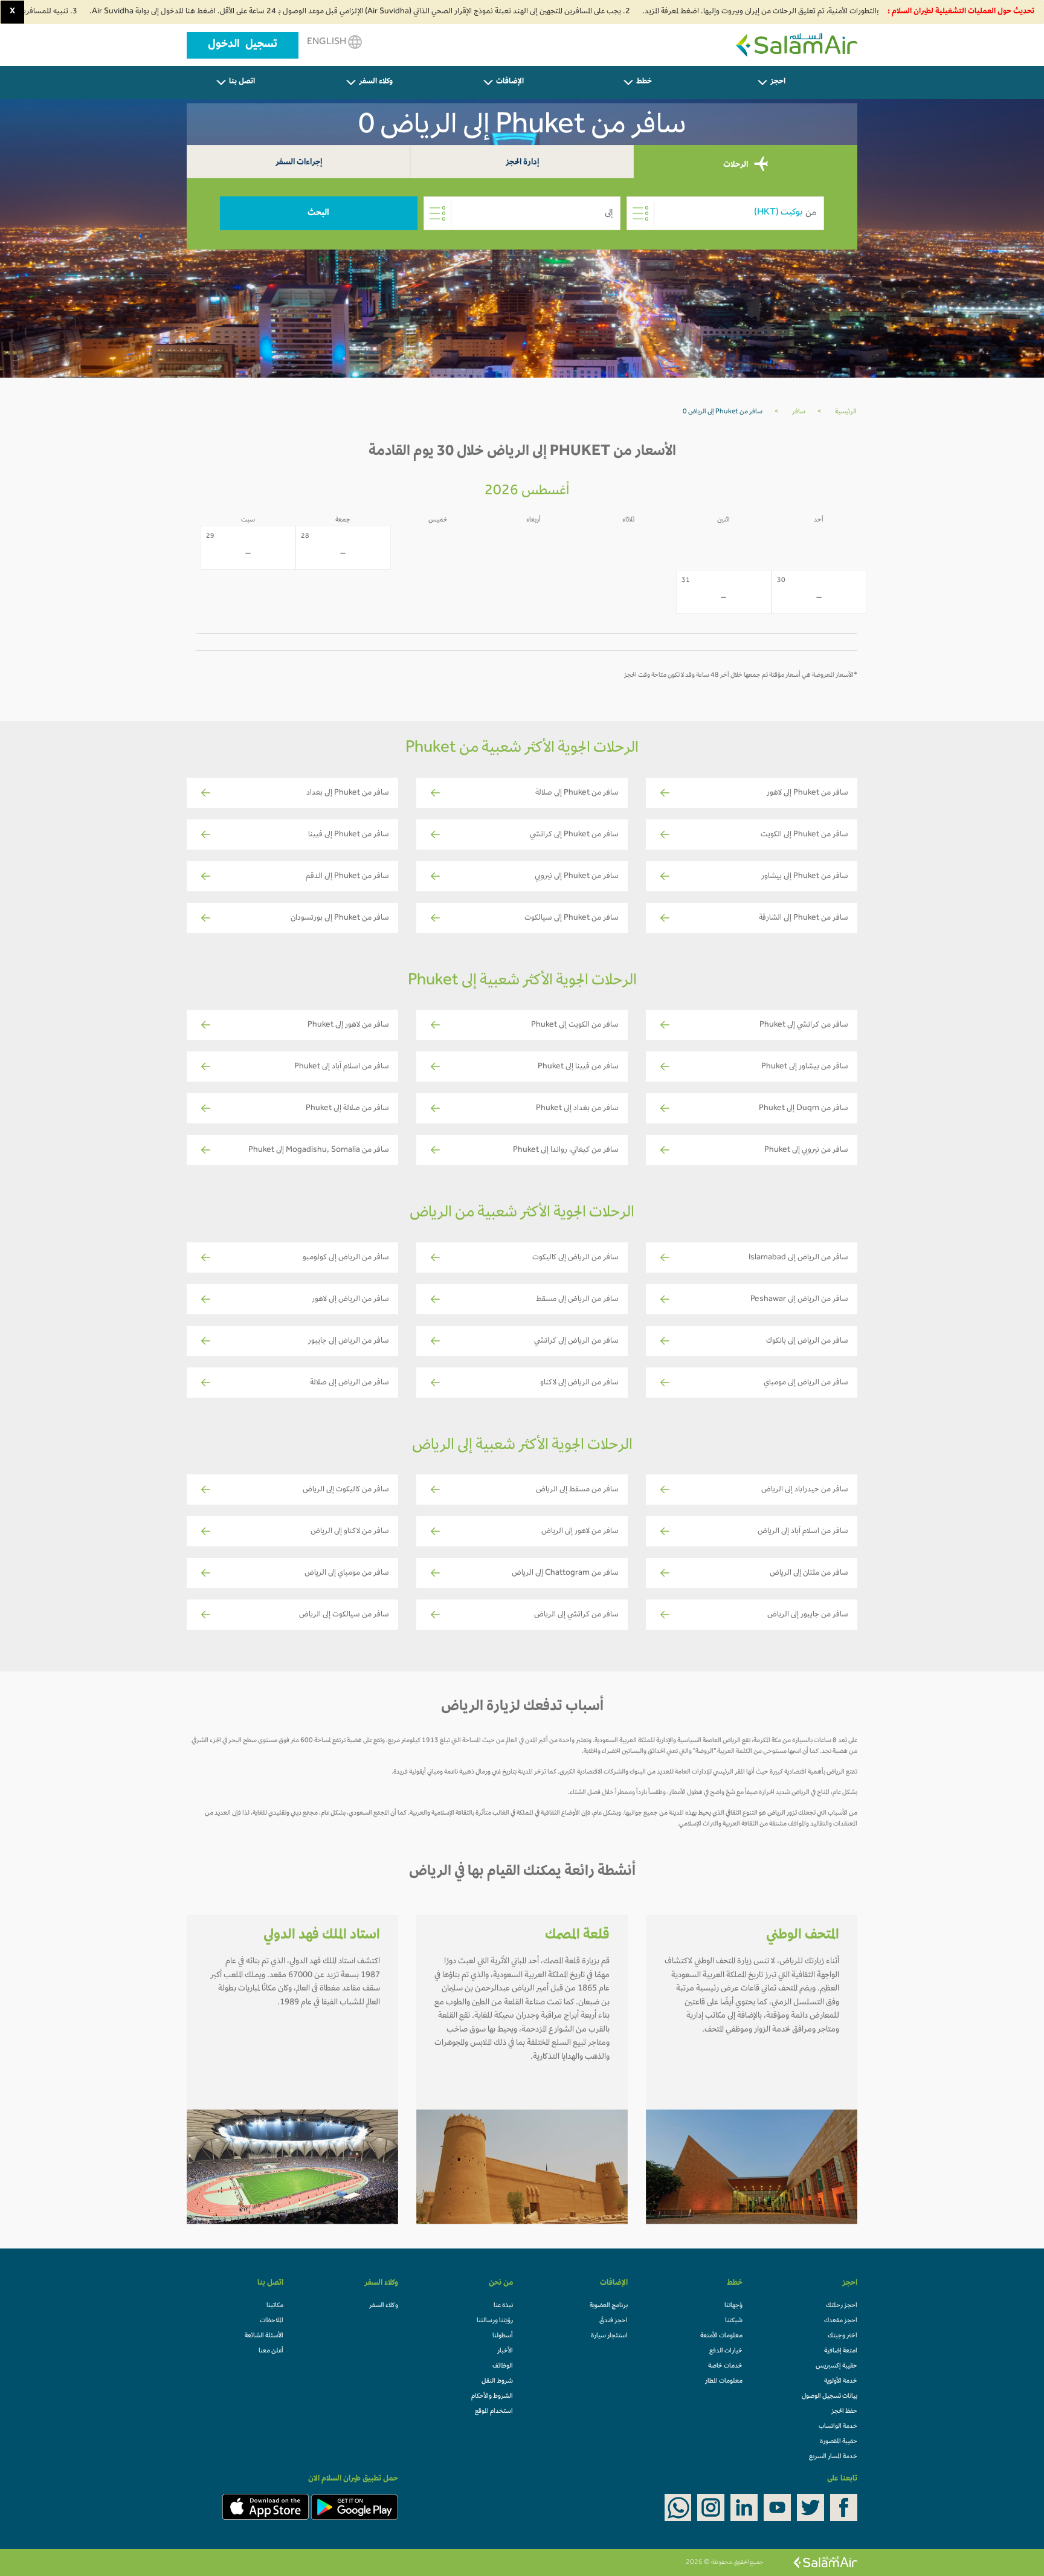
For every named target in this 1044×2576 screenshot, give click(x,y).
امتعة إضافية (841, 2351)
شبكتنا (734, 2321)
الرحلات (736, 165)
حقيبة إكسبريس (836, 2366)
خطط (644, 82)
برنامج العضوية (609, 2306)
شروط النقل (497, 2381)
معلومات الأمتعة (721, 2336)
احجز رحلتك (842, 2306)
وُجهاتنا (733, 2306)
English (327, 42)
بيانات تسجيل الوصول (830, 2397)
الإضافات (510, 82)
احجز (778, 82)
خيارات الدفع (726, 2351)
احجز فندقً (614, 2321)
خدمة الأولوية (841, 2381)
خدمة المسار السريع (833, 2457)
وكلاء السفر (376, 82)
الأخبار (505, 2351)
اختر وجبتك (843, 2336)
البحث (318, 213)
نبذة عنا (503, 2306)
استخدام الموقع (494, 2412)
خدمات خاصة (725, 2366)
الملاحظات (272, 2321)
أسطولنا (503, 2336)
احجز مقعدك (841, 2321)
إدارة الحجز (522, 163)
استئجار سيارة (609, 2336)
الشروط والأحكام (492, 2397)
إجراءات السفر (299, 163)
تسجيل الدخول (243, 45)
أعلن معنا (271, 2351)
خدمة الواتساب (838, 2427)
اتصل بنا (242, 82)
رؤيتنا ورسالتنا (495, 2321)
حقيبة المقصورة (839, 2442)
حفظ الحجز (844, 2412)
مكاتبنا (275, 2306)
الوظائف (503, 2366)
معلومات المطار (724, 2381)
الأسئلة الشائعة (264, 2336)
